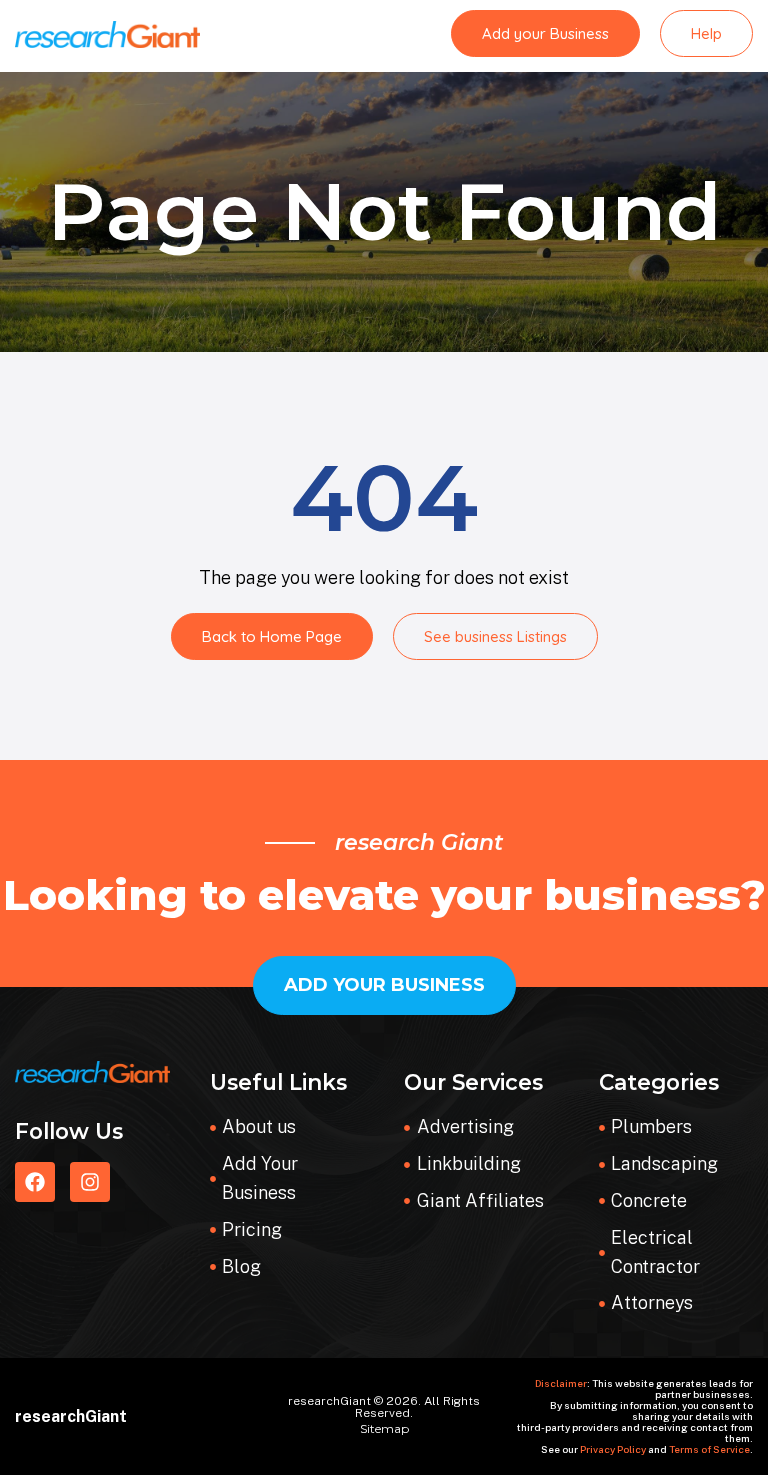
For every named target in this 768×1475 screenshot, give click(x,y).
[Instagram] (90, 1182)
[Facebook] (35, 1182)
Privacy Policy (613, 1449)
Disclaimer (561, 1383)
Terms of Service (709, 1449)
